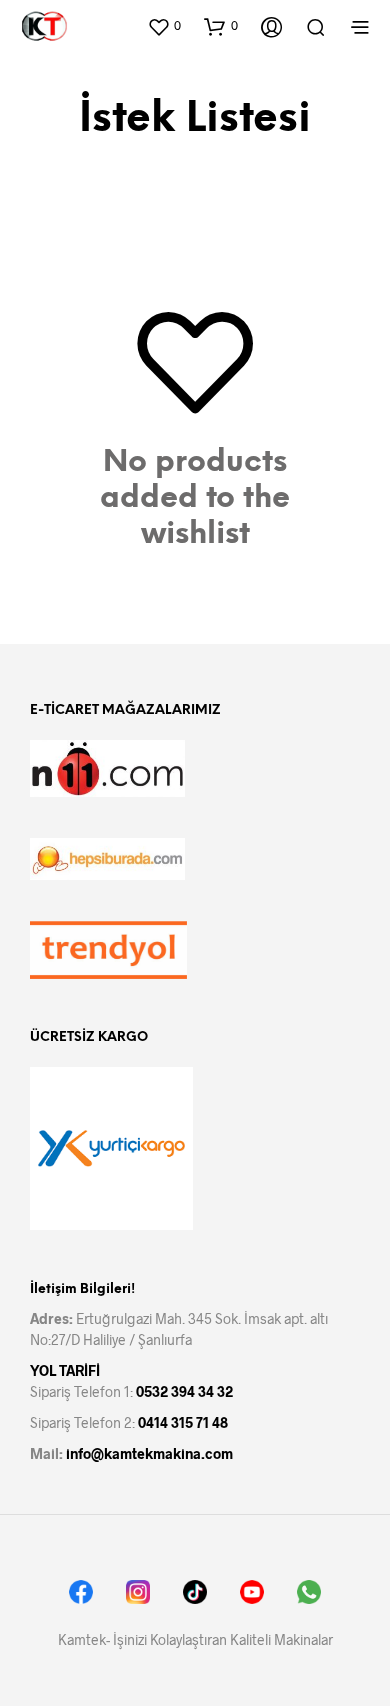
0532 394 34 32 (184, 1391)
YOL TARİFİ (65, 1370)
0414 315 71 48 (183, 1422)
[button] (164, 26)
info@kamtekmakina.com (149, 1453)
